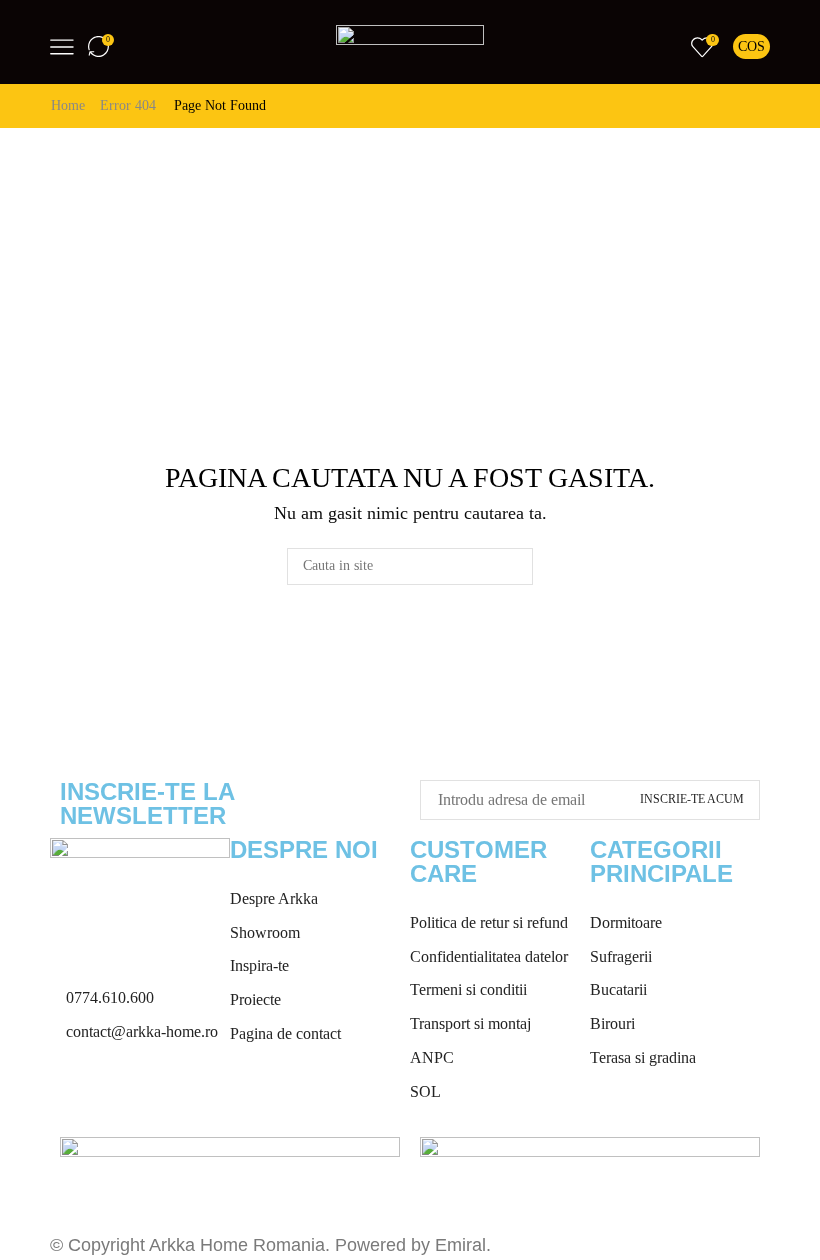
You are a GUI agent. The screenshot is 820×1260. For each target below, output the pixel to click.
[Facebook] (75, 1094)
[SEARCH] (514, 566)
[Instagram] (129, 1094)
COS (751, 46)
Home (68, 105)
